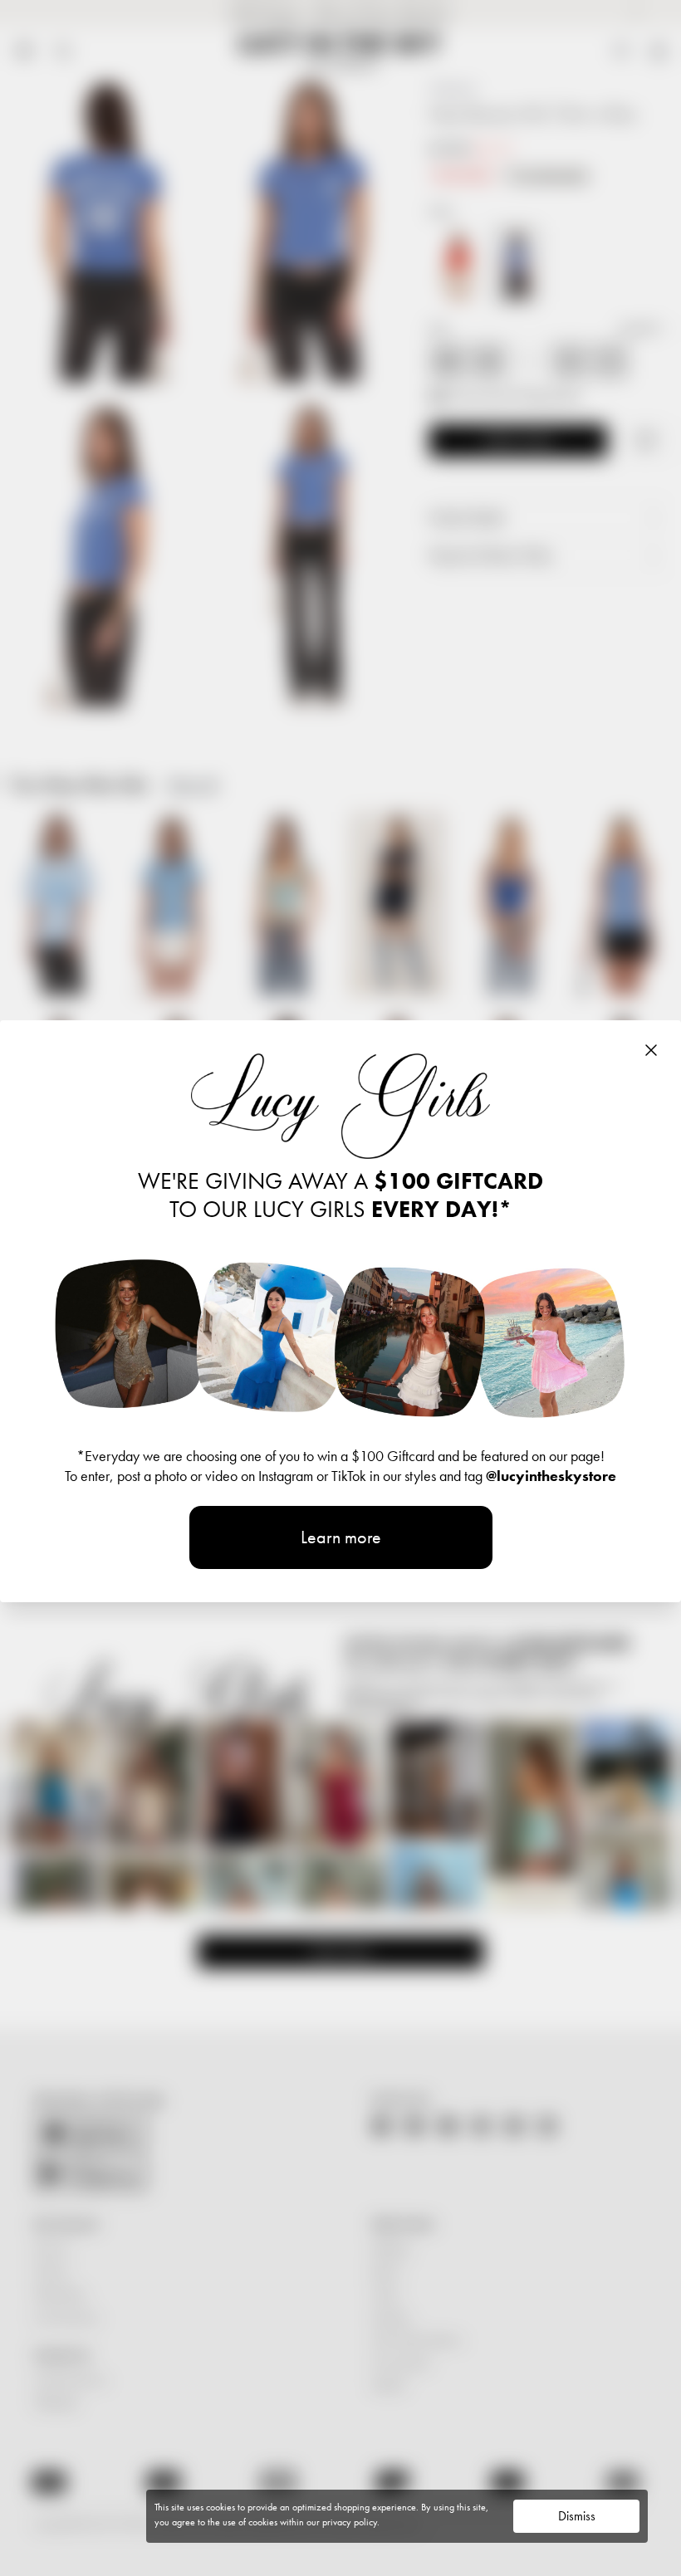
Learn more (341, 1537)
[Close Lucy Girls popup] (651, 1050)
